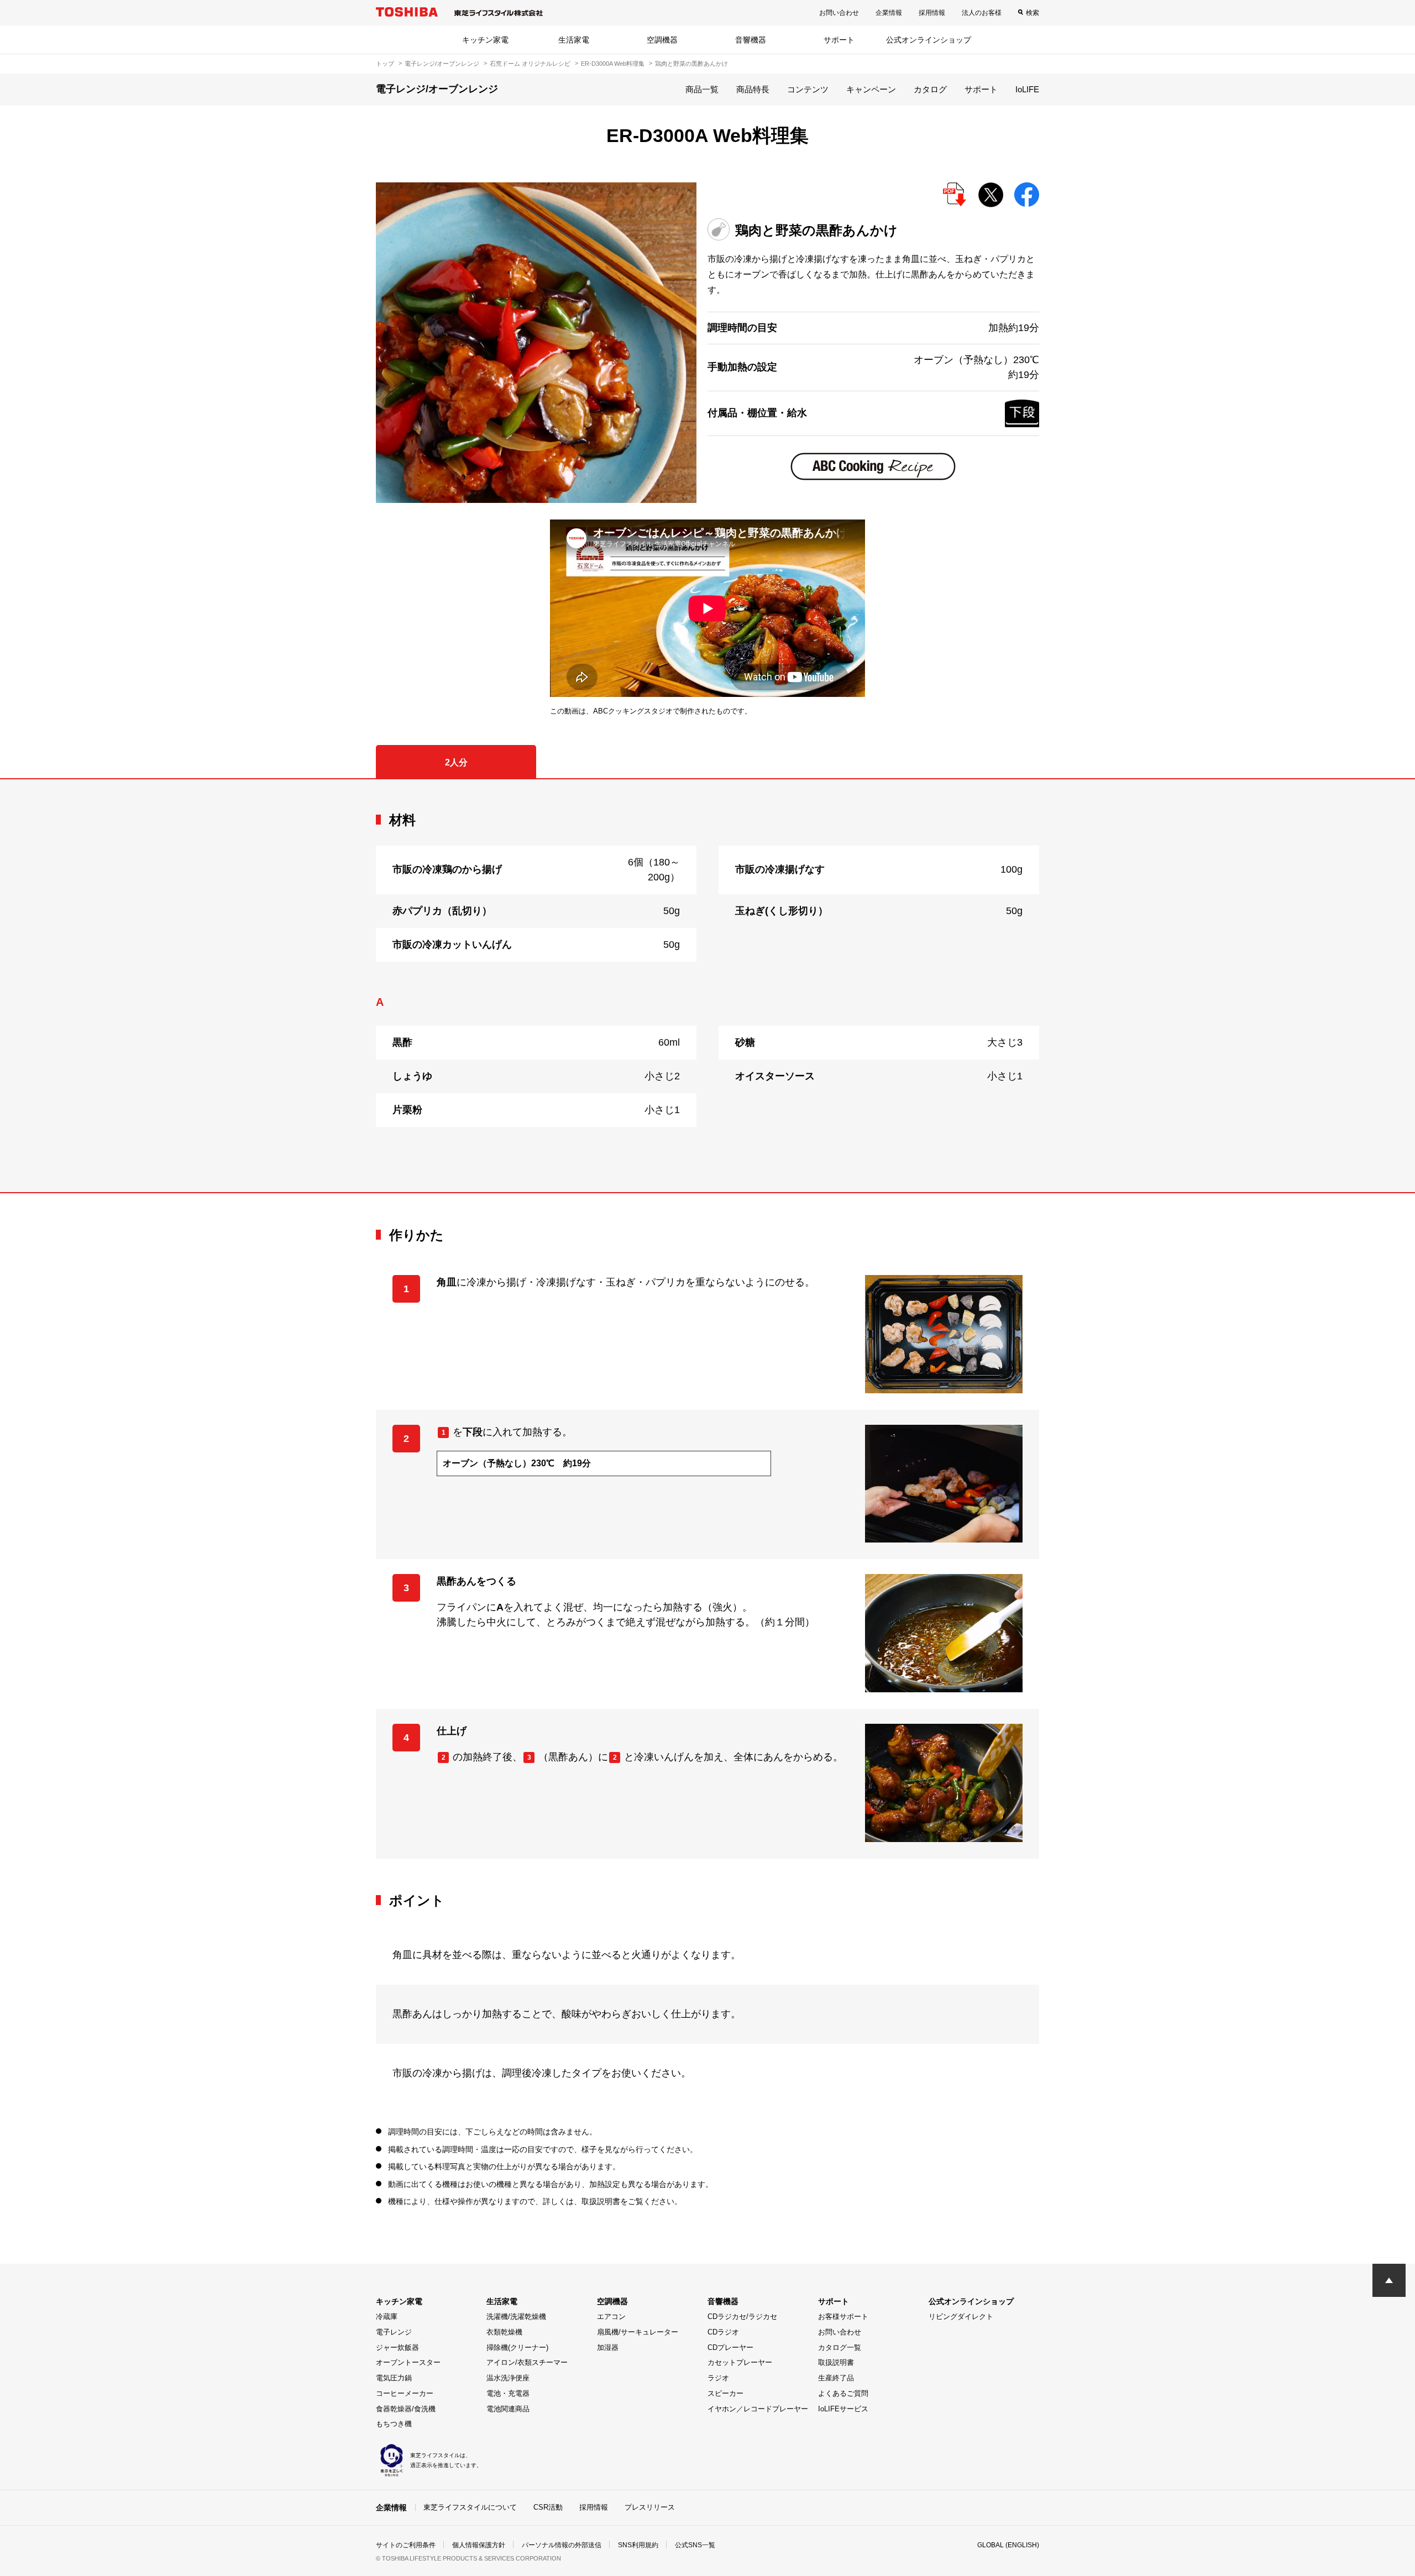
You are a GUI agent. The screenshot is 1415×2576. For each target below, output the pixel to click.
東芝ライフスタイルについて (470, 2507)
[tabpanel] (707, 985)
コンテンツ (808, 89)
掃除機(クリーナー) (517, 2347)
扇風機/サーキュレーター (638, 2332)
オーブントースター (408, 2362)
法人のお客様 (982, 13)
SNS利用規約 (638, 2545)
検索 (1033, 13)
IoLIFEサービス (843, 2409)
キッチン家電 (485, 40)
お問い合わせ (839, 13)
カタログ (930, 89)
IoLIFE (1027, 89)
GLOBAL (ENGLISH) (1008, 2545)
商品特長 (753, 89)
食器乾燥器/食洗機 (406, 2409)
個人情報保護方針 (479, 2545)
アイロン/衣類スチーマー (527, 2362)
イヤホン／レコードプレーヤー (758, 2409)
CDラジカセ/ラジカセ (742, 2317)
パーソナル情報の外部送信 (562, 2545)
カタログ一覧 (840, 2347)
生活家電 (574, 40)
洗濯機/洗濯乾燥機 (516, 2317)
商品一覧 (702, 89)
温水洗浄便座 (508, 2378)
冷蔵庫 (387, 2317)
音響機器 (751, 40)
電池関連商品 (508, 2409)
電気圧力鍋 (394, 2378)
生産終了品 (836, 2378)
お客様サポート (843, 2317)
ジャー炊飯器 (397, 2347)
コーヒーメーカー (405, 2393)
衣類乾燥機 (504, 2332)
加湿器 (608, 2347)
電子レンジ (394, 2332)
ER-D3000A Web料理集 (613, 64)
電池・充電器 (508, 2393)
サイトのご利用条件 (406, 2545)
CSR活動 (548, 2507)
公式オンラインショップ (929, 40)
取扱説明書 (836, 2362)
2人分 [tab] (456, 762)
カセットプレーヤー (740, 2362)
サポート (839, 40)
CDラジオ (723, 2332)
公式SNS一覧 (695, 2545)
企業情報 (889, 13)
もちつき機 (394, 2424)
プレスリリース (650, 2507)
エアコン (611, 2317)
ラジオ (718, 2378)
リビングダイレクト (961, 2317)
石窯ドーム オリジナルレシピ (530, 64)
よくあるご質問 (843, 2393)
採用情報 (932, 13)
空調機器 (662, 40)
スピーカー (725, 2393)
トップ (385, 64)
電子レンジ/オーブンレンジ (442, 64)
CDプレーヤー (730, 2347)
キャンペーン (871, 89)
